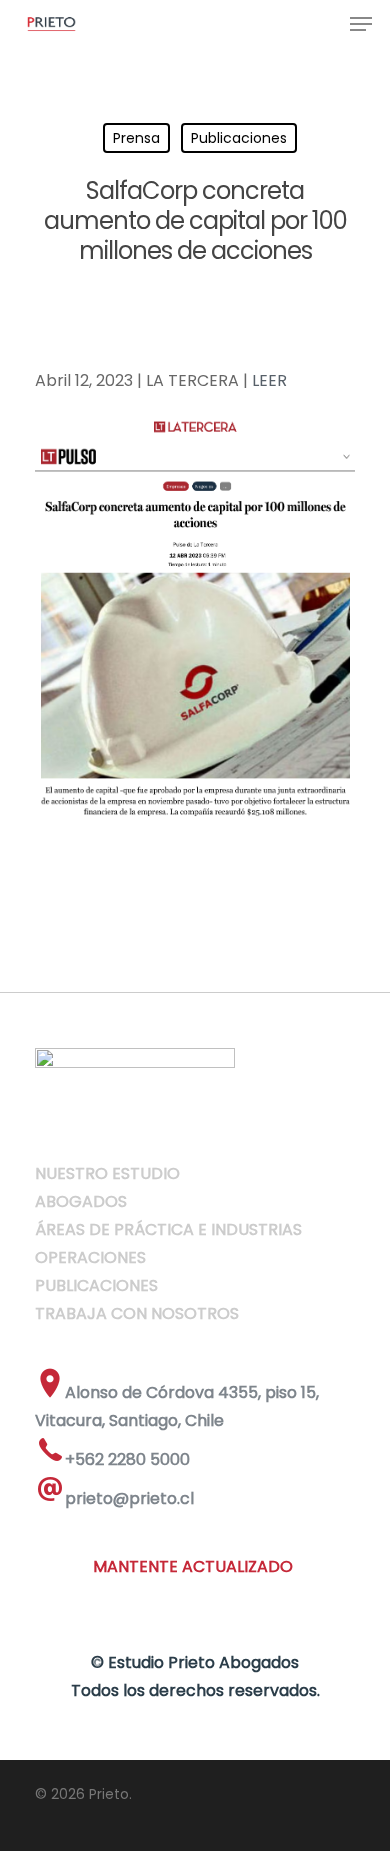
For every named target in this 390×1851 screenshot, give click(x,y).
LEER (269, 380)
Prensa (136, 138)
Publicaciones (239, 138)
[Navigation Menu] (361, 24)
